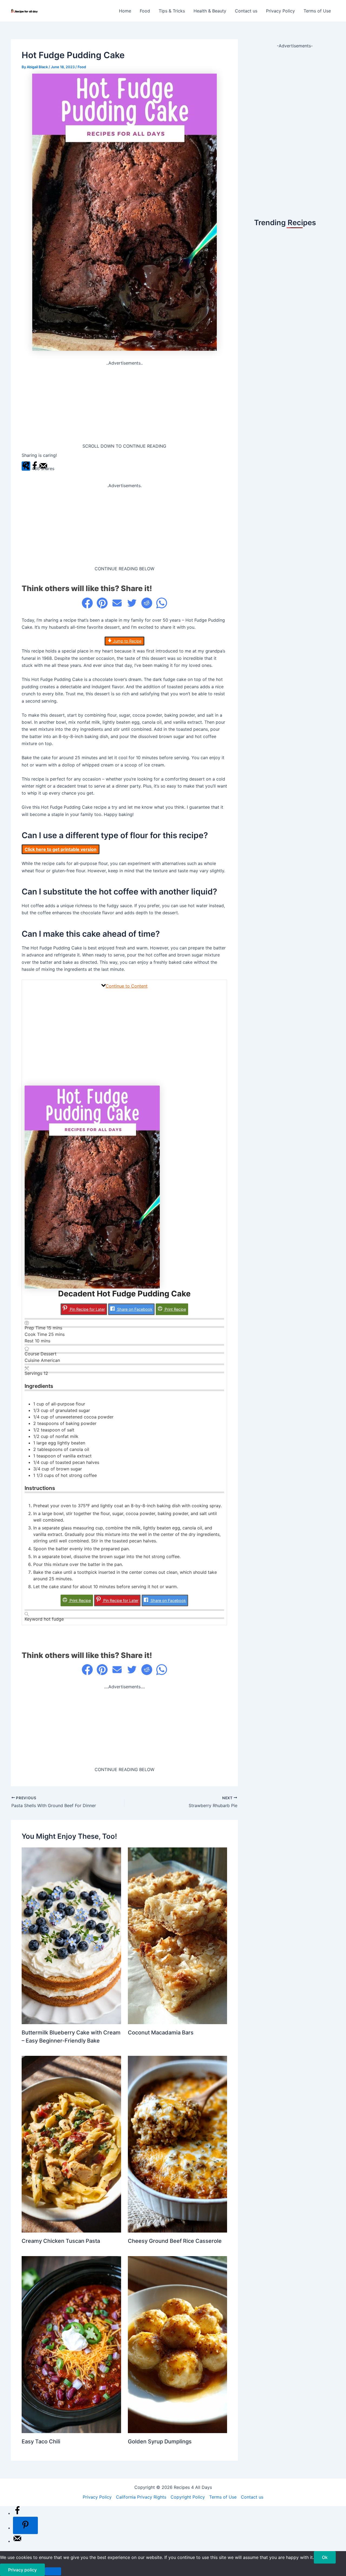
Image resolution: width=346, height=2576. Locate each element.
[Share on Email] (117, 603)
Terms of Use (317, 11)
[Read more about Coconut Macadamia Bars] (178, 1935)
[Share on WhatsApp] (162, 603)
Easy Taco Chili (41, 2441)
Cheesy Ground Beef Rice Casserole (175, 2241)
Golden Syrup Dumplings (160, 2441)
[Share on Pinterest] (102, 603)
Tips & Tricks (172, 11)
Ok (325, 2557)
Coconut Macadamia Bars (161, 2033)
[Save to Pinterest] (25, 2525)
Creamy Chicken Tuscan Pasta (61, 2241)
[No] (53, 2571)
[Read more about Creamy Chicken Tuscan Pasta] (71, 2144)
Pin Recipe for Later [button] (87, 1309)
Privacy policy (22, 2570)
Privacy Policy (280, 11)
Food (145, 11)
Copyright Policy (188, 2497)
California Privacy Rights (141, 2497)
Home (125, 11)
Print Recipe (175, 1309)
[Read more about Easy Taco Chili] (71, 2344)
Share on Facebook (134, 1309)
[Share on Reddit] (147, 603)
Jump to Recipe (127, 641)
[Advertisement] (124, 405)
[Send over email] (17, 2541)
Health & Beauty (210, 11)
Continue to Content (127, 986)
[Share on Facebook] (87, 603)
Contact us (246, 11)
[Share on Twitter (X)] (132, 603)
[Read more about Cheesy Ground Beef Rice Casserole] (178, 2144)
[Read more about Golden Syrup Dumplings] (178, 2344)
